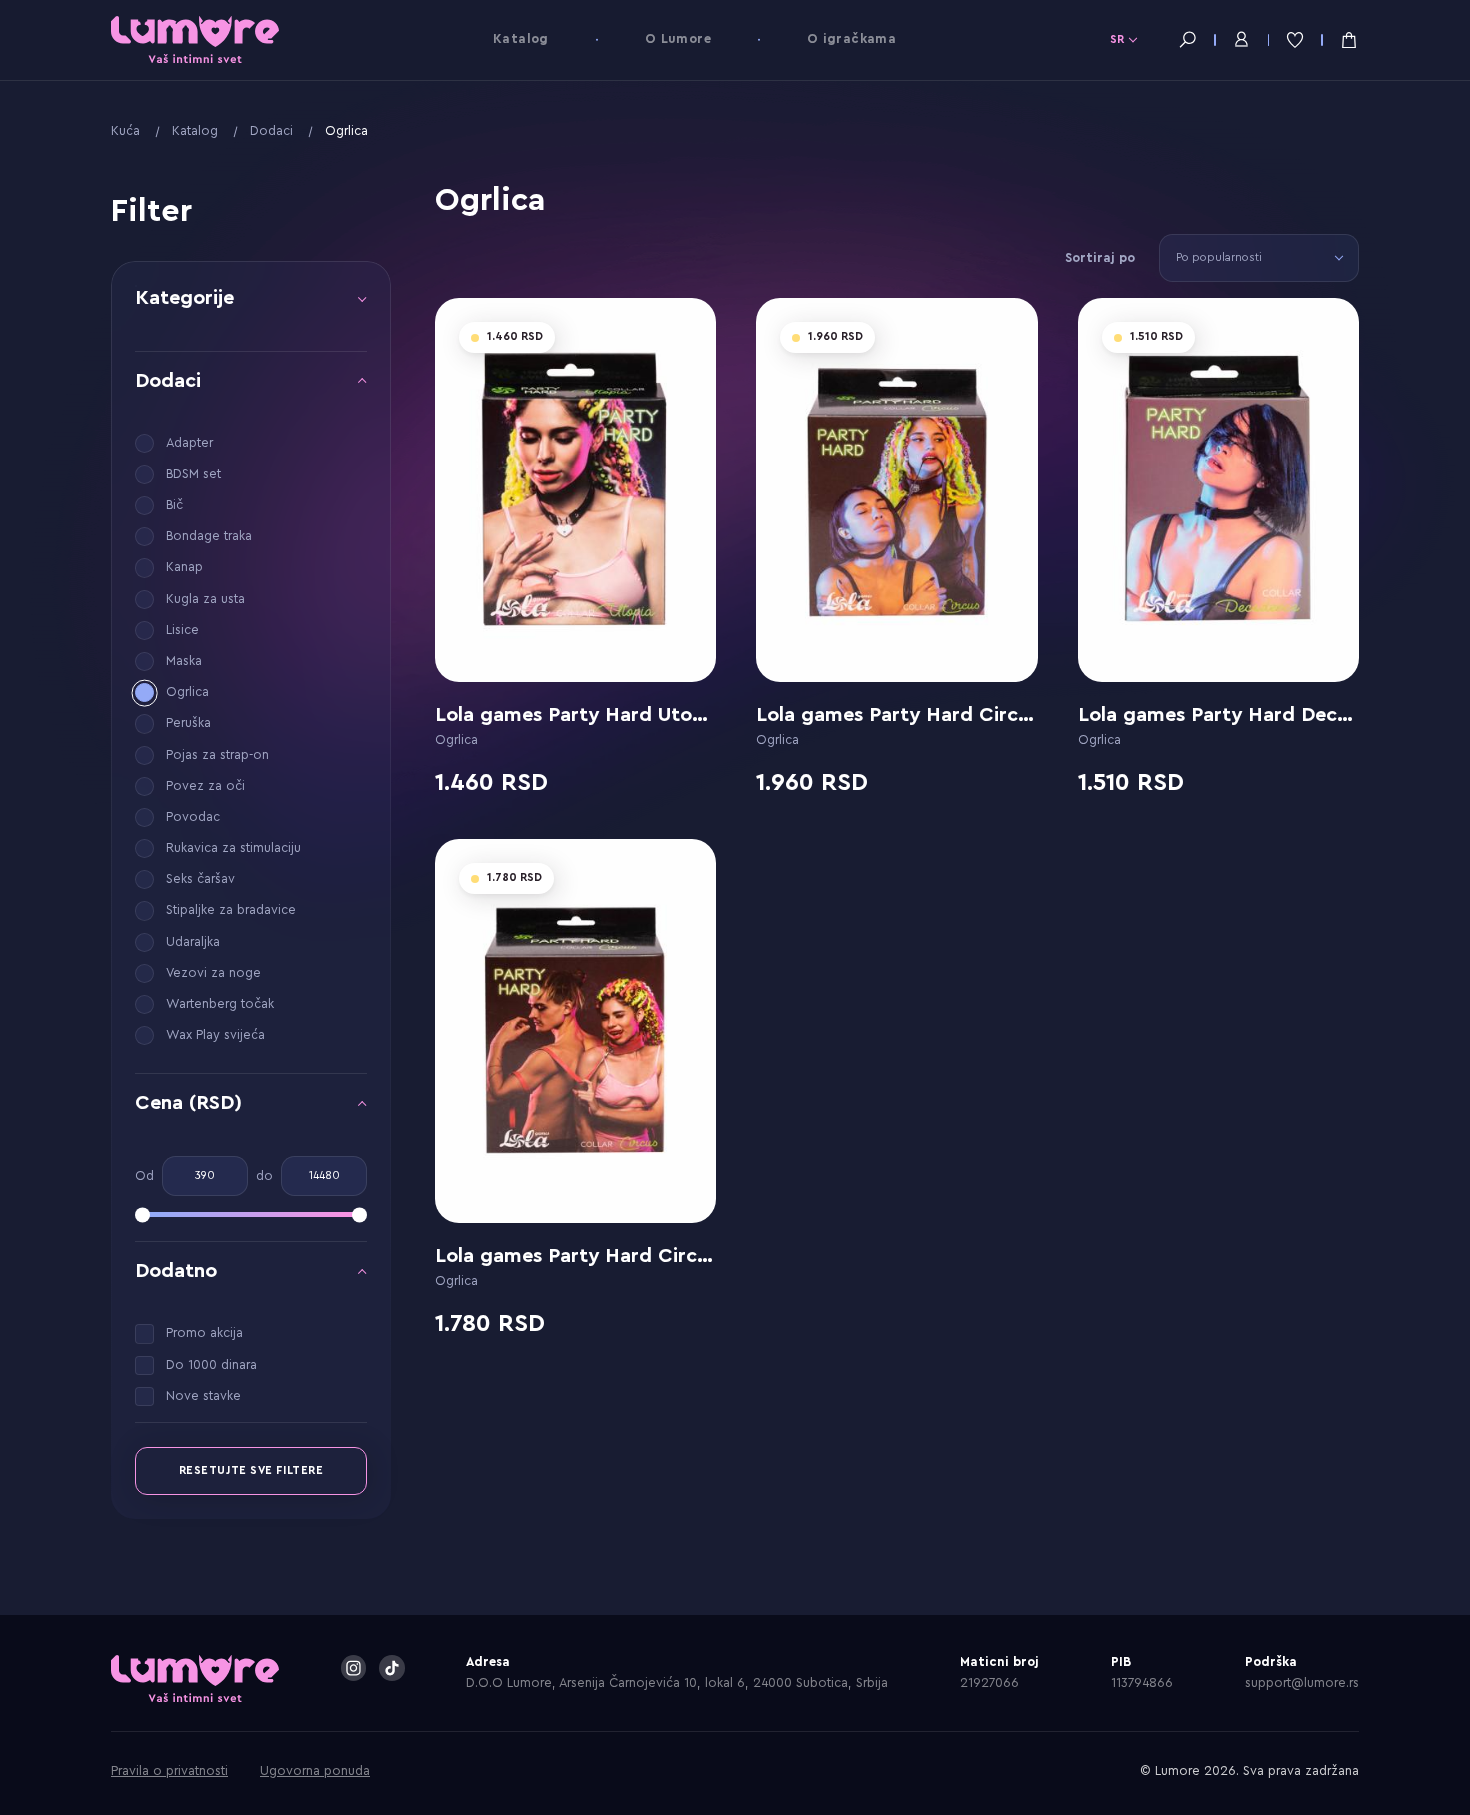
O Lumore (678, 39)
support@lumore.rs (1302, 1683)
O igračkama (851, 39)
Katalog (521, 39)
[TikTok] (392, 1668)
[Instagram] (354, 1668)
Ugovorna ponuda (315, 1771)
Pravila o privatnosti (169, 1771)
